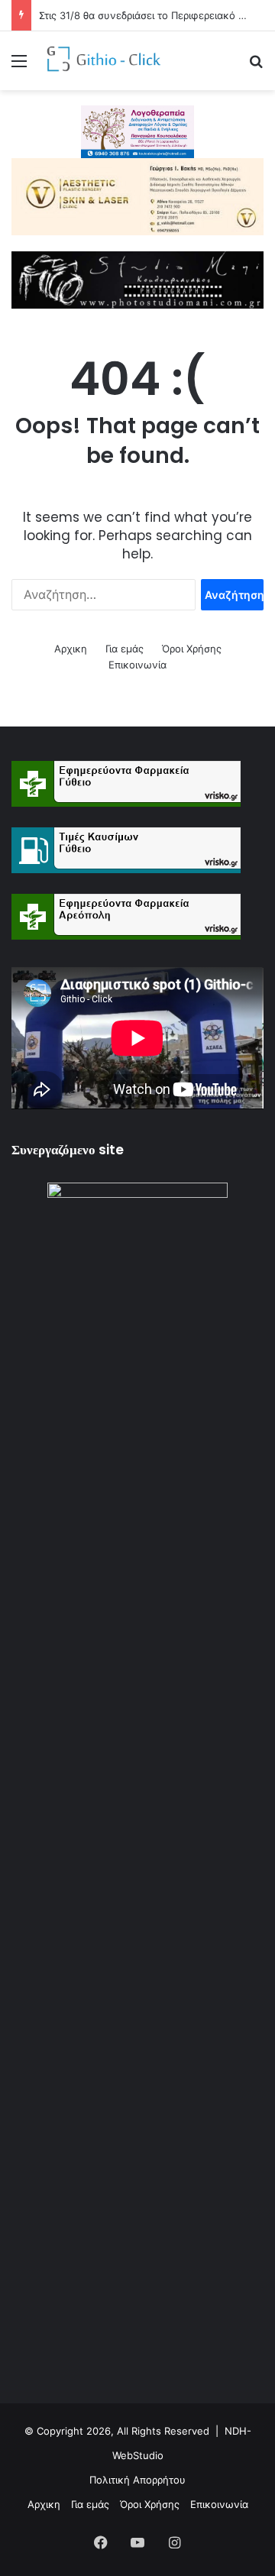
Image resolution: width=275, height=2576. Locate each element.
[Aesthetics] (137, 196)
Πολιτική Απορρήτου (137, 2480)
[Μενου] (19, 66)
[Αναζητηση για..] (256, 66)
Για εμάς (125, 649)
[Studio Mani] (137, 279)
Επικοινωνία (137, 665)
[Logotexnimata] (137, 131)
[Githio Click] (99, 61)
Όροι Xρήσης (192, 649)
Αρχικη (71, 649)
